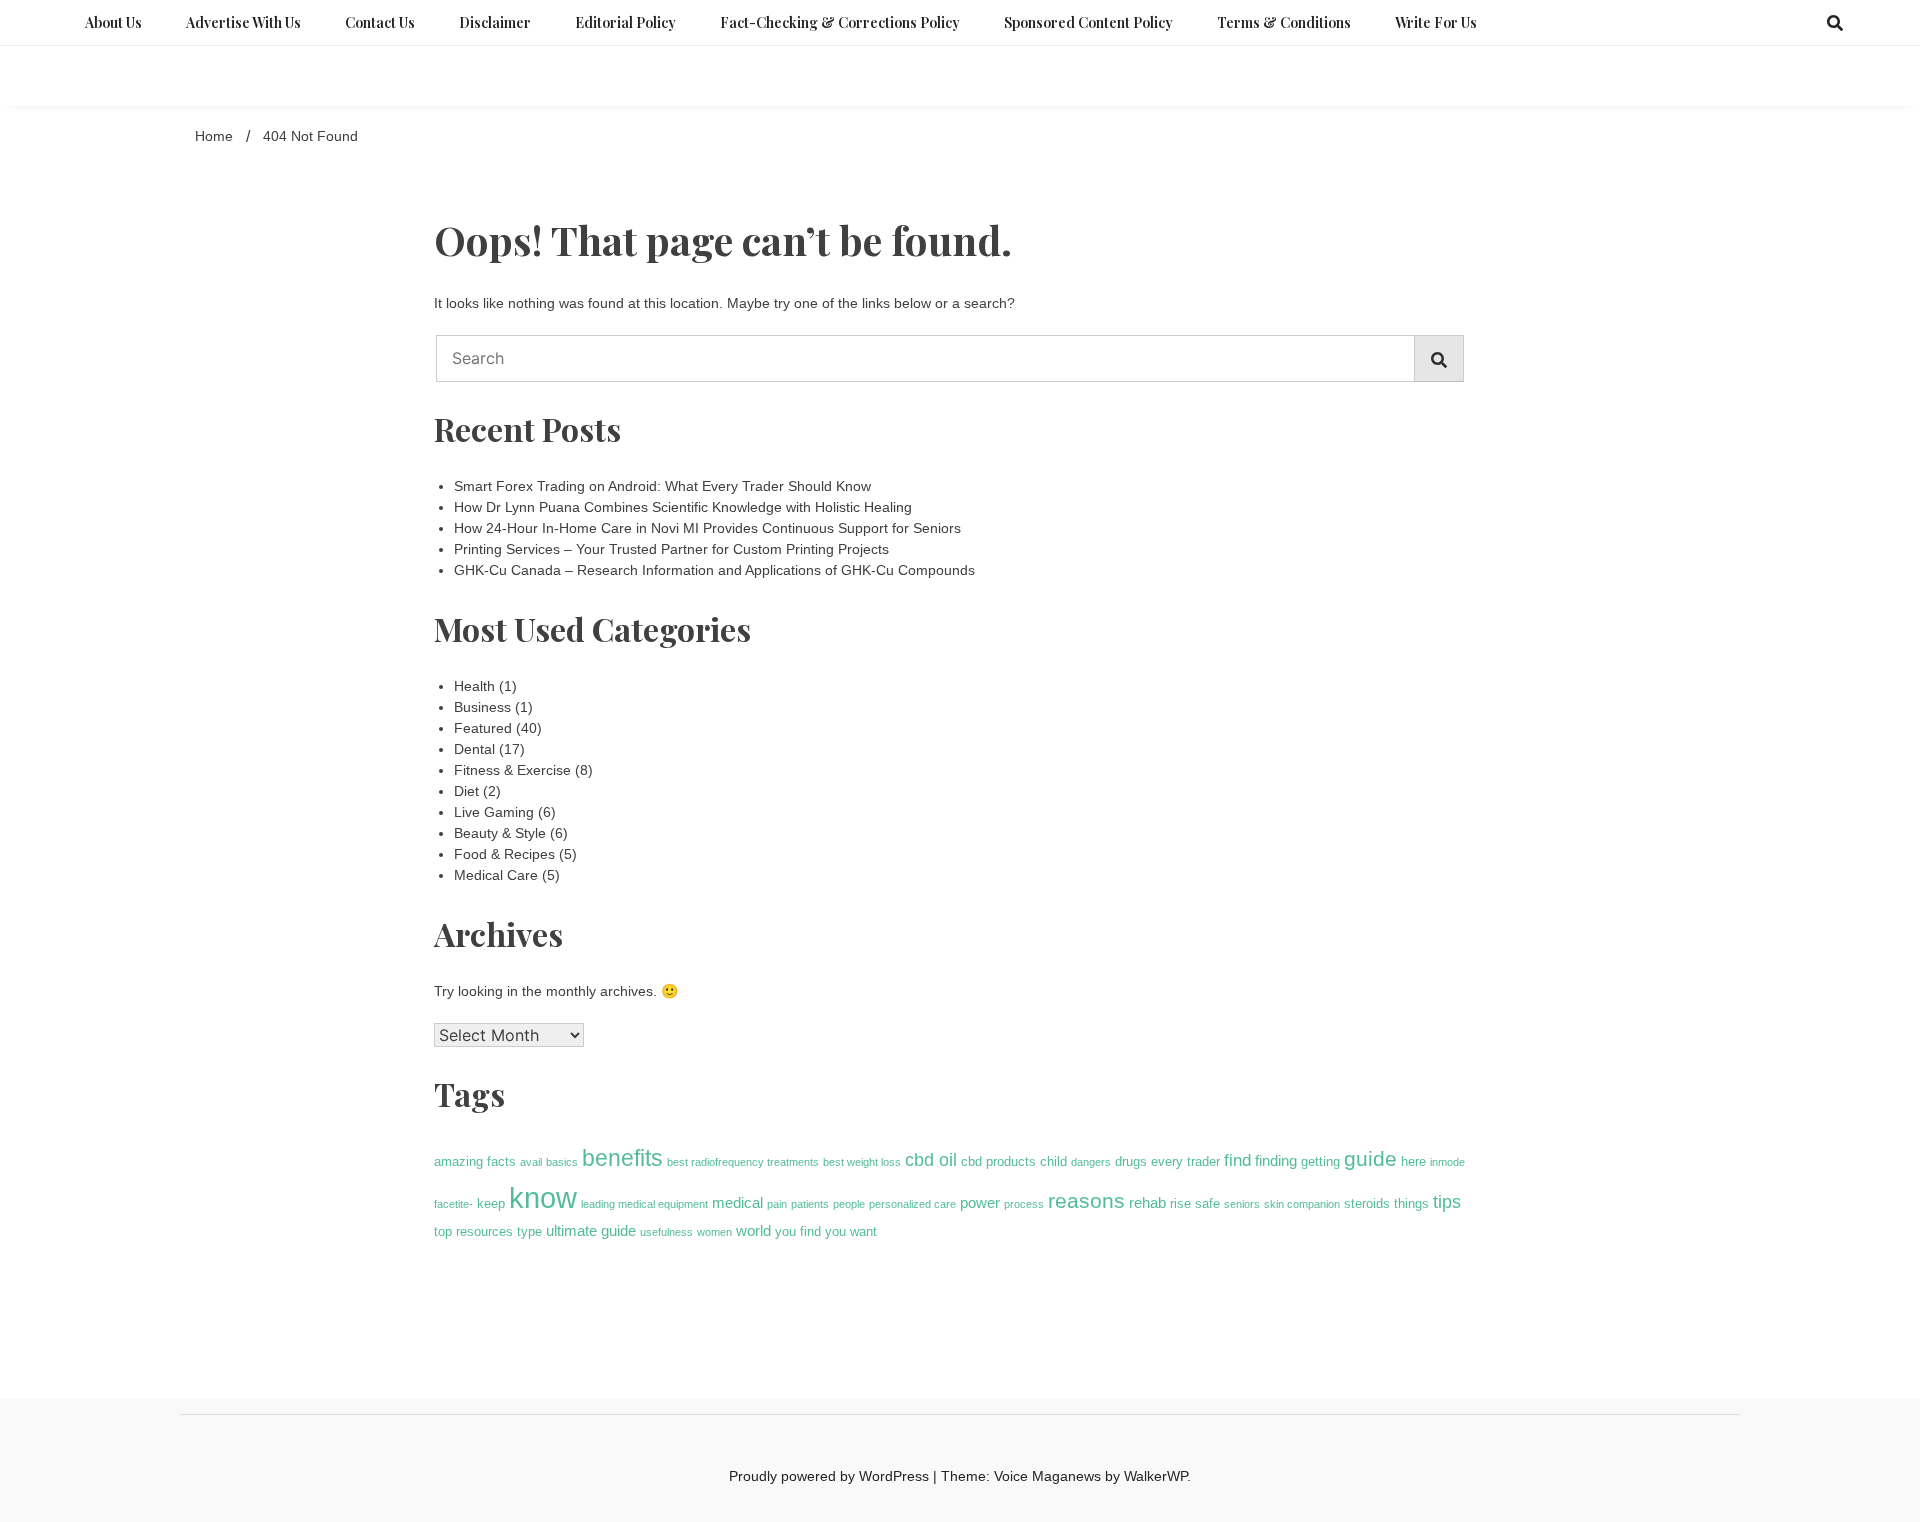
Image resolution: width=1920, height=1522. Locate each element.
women (714, 1232)
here (1413, 1161)
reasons (1086, 1200)
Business (482, 707)
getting (1320, 1161)
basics (562, 1162)
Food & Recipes (504, 854)
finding (1276, 1160)
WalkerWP (1155, 1476)
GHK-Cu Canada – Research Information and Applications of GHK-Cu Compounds (714, 570)
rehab (1147, 1202)
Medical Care (496, 875)
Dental (474, 749)
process (1024, 1204)
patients (810, 1204)
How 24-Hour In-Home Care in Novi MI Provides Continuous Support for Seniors (707, 528)
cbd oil (931, 1160)
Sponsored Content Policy (1088, 22)
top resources (473, 1231)
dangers (1091, 1162)
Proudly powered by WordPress (831, 1476)
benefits (622, 1158)
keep (491, 1203)
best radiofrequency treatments (743, 1162)
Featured (483, 728)
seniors (1242, 1204)
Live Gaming (494, 812)
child (1053, 1161)
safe (1207, 1203)
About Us (113, 22)
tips (1447, 1202)
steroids (1367, 1203)
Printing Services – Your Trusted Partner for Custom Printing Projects (671, 549)
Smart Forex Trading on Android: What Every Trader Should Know (662, 486)
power (980, 1202)
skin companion (1302, 1204)
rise (1180, 1203)
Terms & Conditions (1284, 22)
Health (474, 686)
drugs (1131, 1161)
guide (1370, 1158)
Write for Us (1436, 22)
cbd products (998, 1161)
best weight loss (862, 1162)
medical (737, 1202)
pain (777, 1204)
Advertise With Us (243, 22)
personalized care (912, 1204)
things (1411, 1203)
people (849, 1204)
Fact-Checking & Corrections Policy (840, 22)
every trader (1185, 1161)
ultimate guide (591, 1230)
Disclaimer (495, 22)
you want (851, 1231)
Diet (466, 791)
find (1237, 1160)
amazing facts (475, 1161)
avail (531, 1162)
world (753, 1230)
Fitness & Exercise (512, 770)
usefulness (666, 1232)
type (529, 1231)
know (543, 1197)
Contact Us (380, 22)
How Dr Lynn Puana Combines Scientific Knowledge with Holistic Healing (683, 507)
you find (798, 1231)
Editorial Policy (625, 22)
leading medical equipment (644, 1204)
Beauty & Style (500, 833)
